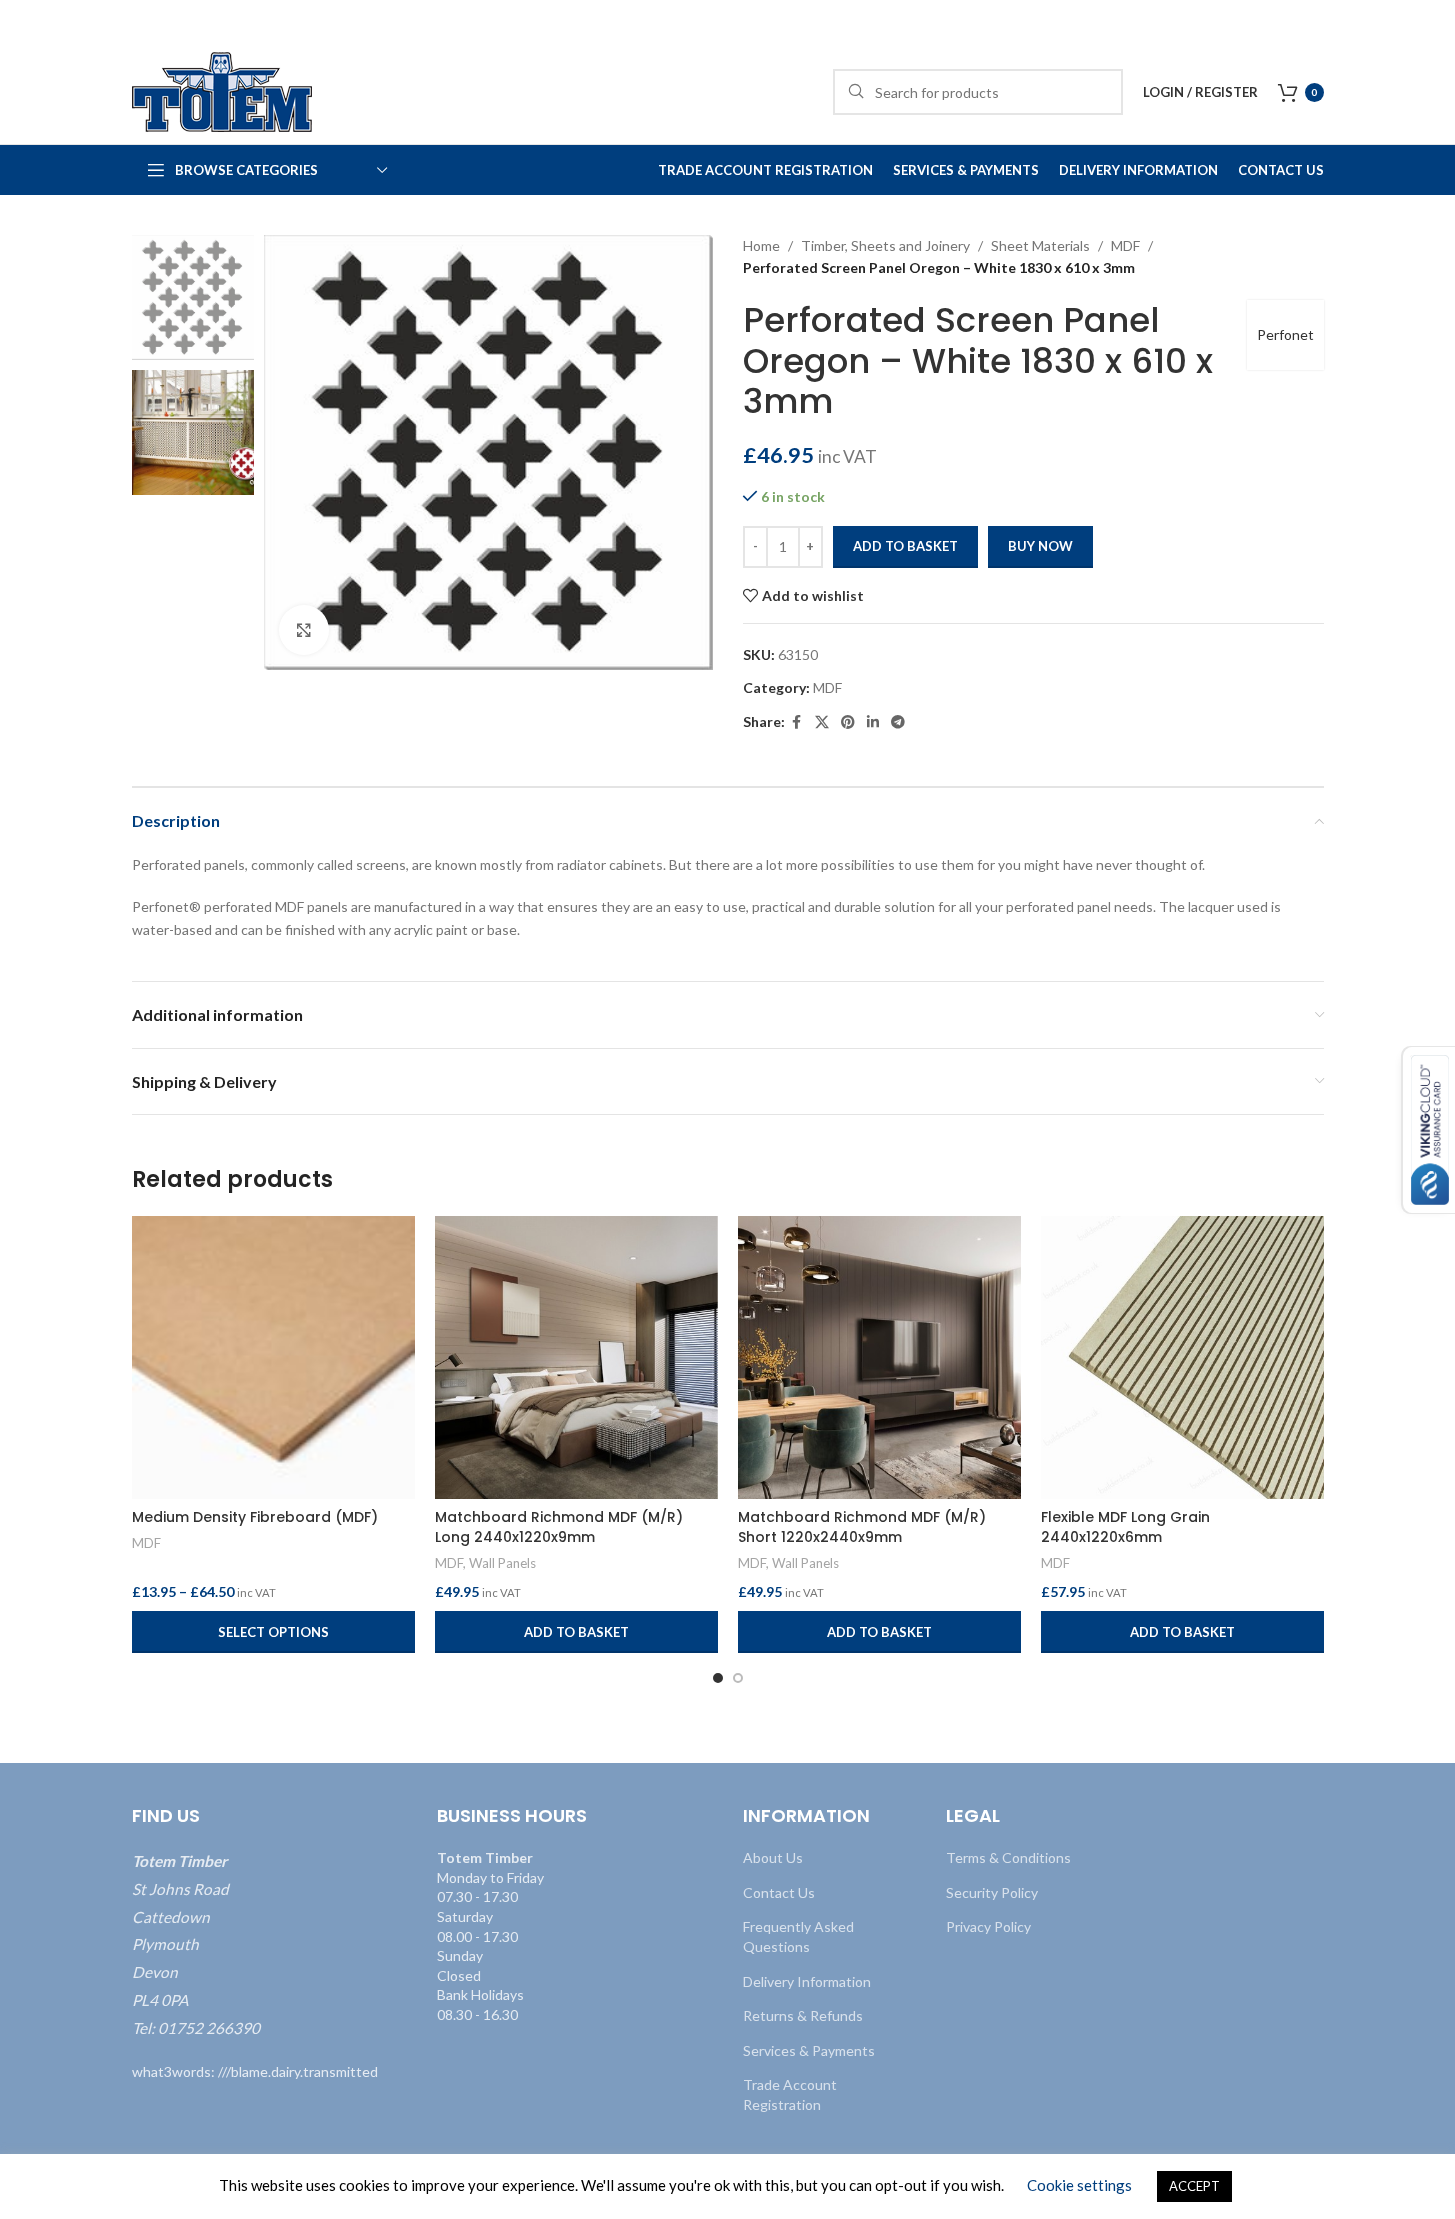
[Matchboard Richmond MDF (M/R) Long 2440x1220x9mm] (576, 1357)
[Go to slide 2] (738, 1678)
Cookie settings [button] (1079, 2185)
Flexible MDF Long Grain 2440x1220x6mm (1125, 1527)
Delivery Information (807, 1980)
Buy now (1040, 546)
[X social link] (822, 722)
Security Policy (992, 1891)
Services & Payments (809, 2049)
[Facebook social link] (797, 722)
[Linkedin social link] (873, 722)
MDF (1125, 245)
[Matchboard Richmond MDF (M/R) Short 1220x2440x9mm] (879, 1357)
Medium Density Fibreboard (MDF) (255, 1517)
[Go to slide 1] (718, 1678)
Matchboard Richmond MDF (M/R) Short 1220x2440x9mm (862, 1527)
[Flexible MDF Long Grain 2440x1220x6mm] (1182, 1357)
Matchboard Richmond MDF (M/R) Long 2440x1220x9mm (559, 1527)
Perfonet (1285, 334)
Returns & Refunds (803, 2015)
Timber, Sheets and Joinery (885, 245)
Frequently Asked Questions (798, 1936)
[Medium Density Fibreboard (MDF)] (273, 1357)
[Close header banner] (1430, 20)
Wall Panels (502, 1563)
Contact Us (779, 1891)
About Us (773, 1857)
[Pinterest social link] (848, 722)
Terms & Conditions (1008, 1857)
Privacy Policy (988, 1926)
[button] (576, 1632)
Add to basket (905, 546)
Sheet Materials (1040, 245)
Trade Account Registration (790, 2094)
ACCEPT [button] (1194, 2186)
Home (761, 245)
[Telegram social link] (898, 722)
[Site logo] (222, 90)
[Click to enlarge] (304, 630)
